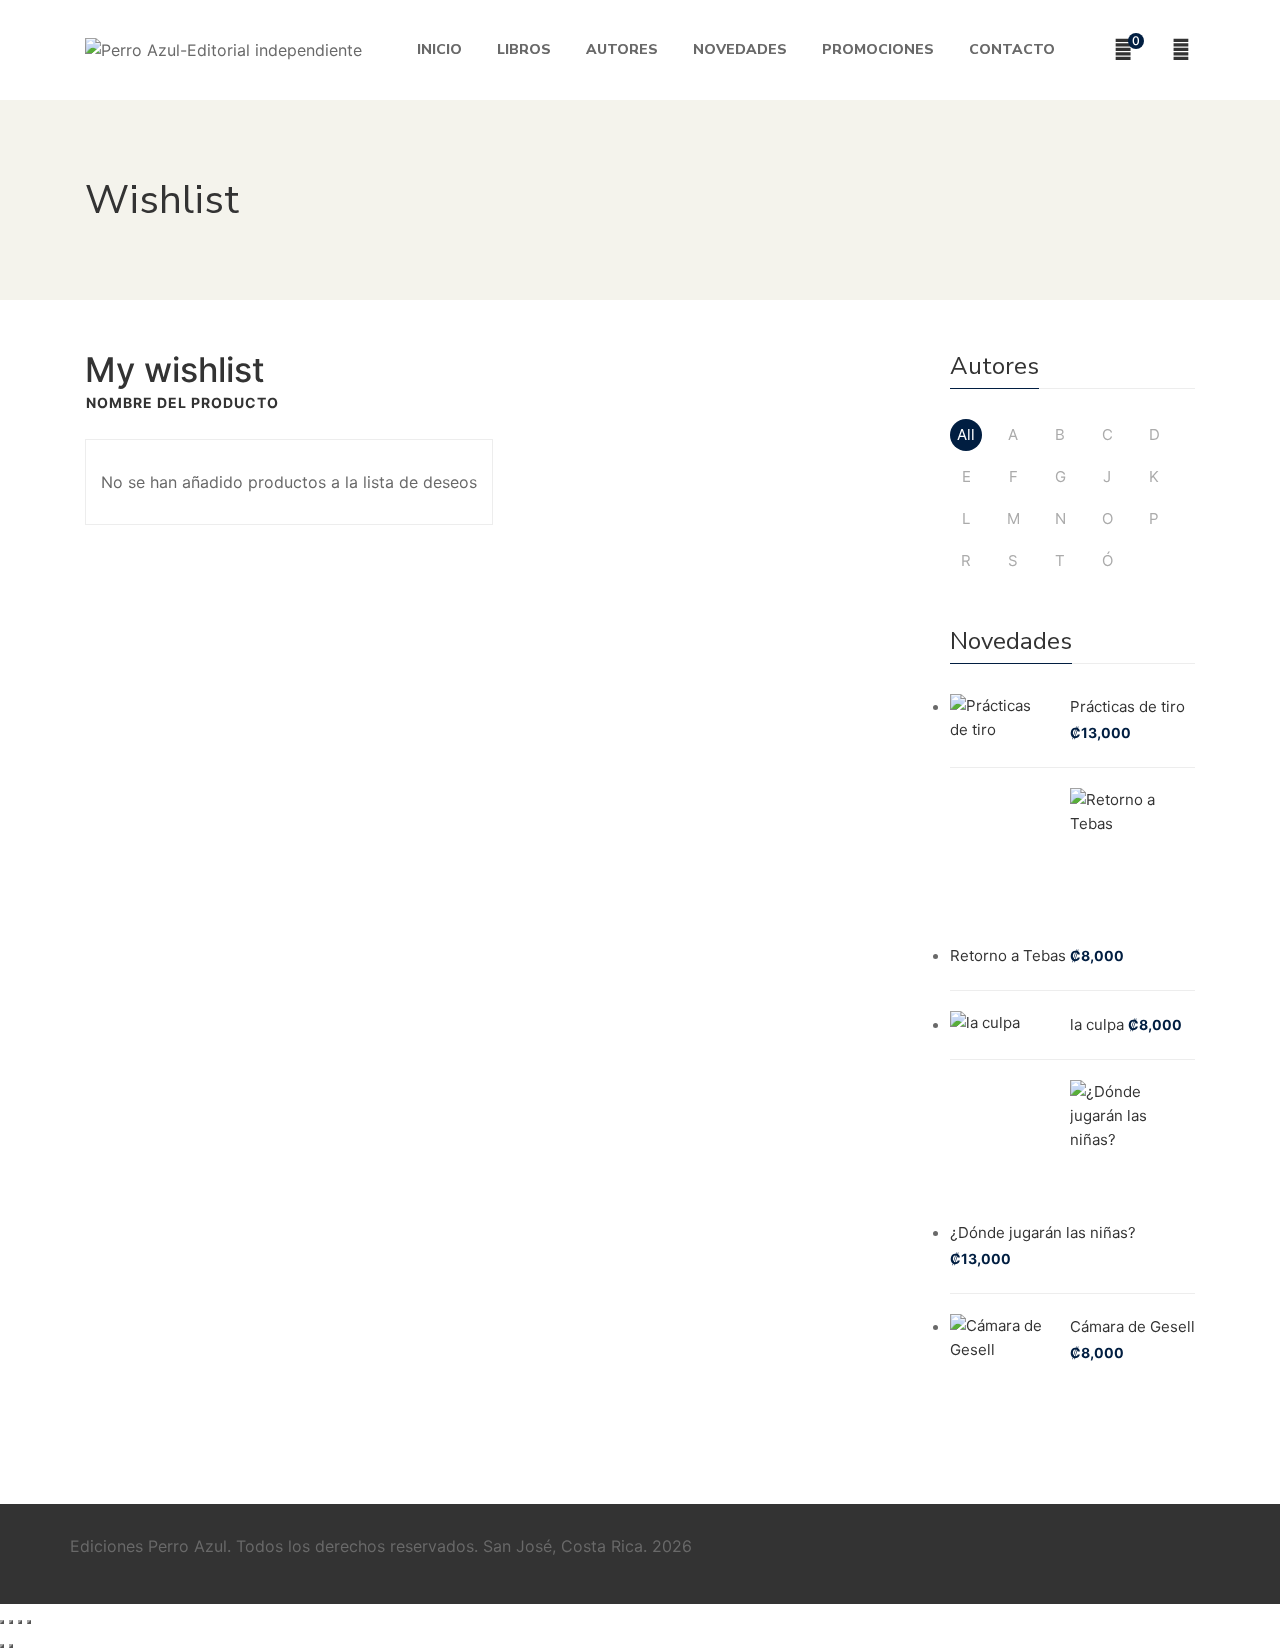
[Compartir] (20, 1622)
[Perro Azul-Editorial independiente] (223, 50)
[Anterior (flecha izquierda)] (2, 1646)
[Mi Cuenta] (1183, 50)
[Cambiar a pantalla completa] (11, 1622)
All (966, 434)
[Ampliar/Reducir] (2, 1622)
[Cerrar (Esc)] (29, 1622)
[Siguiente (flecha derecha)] (11, 1646)
